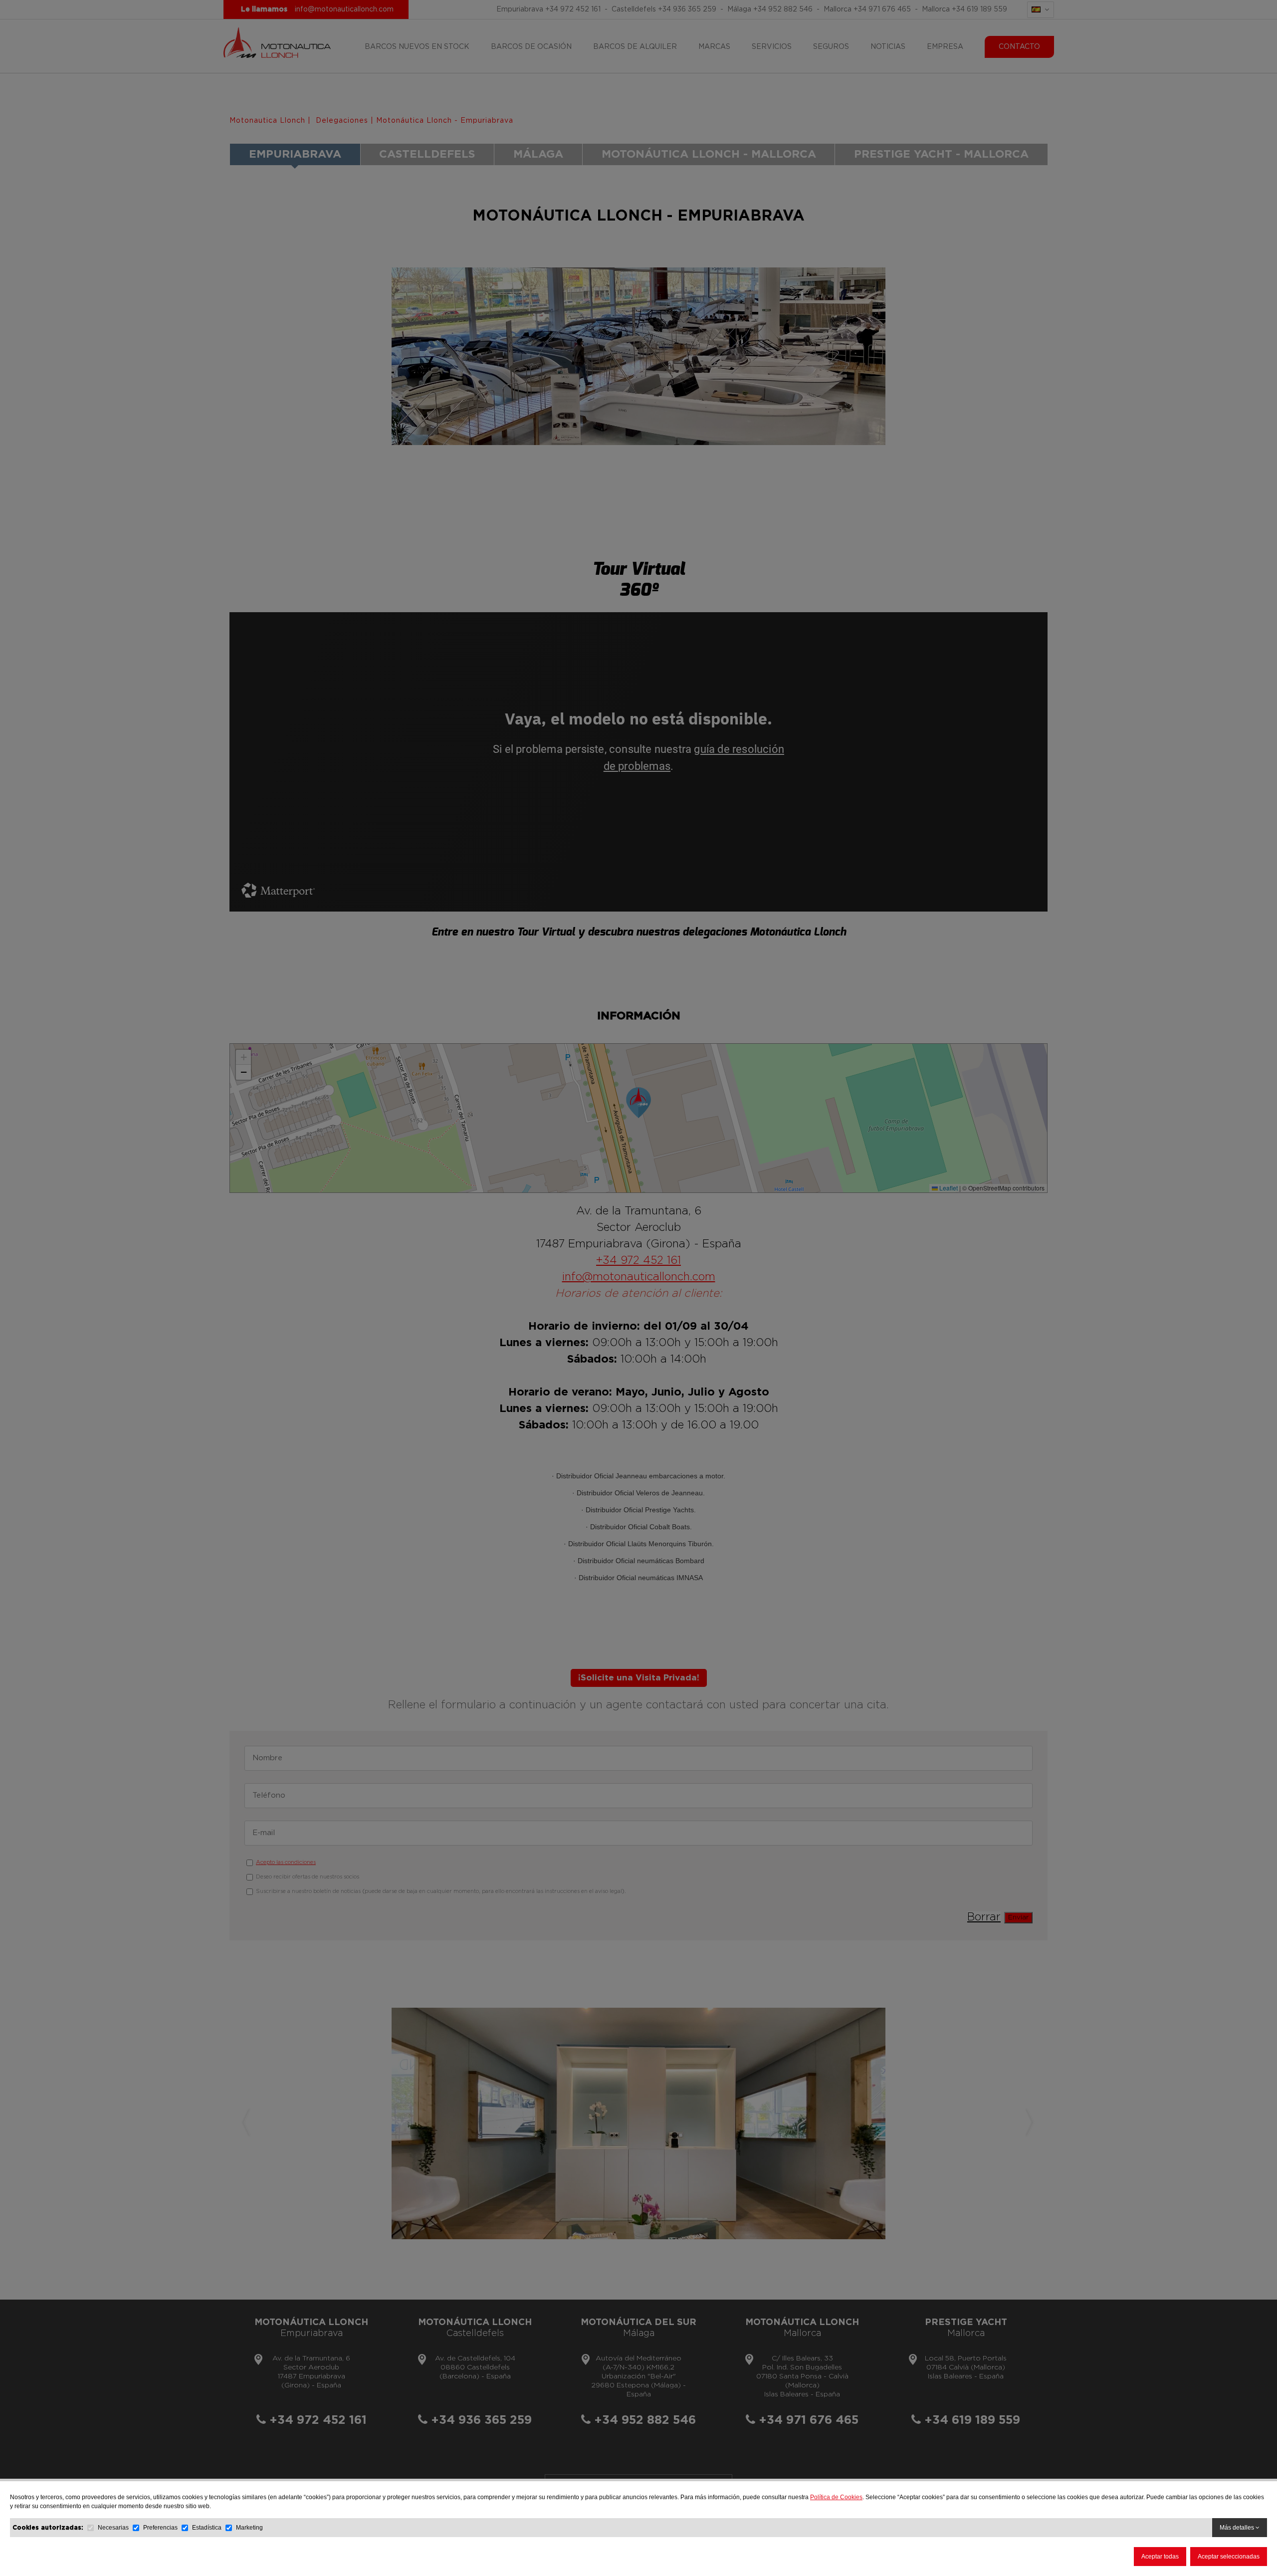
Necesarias (113, 2528)
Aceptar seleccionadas (1229, 2557)
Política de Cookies (836, 2497)
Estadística (207, 2528)
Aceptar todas (1160, 2557)
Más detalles (1238, 2528)
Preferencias (160, 2528)
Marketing (249, 2528)
